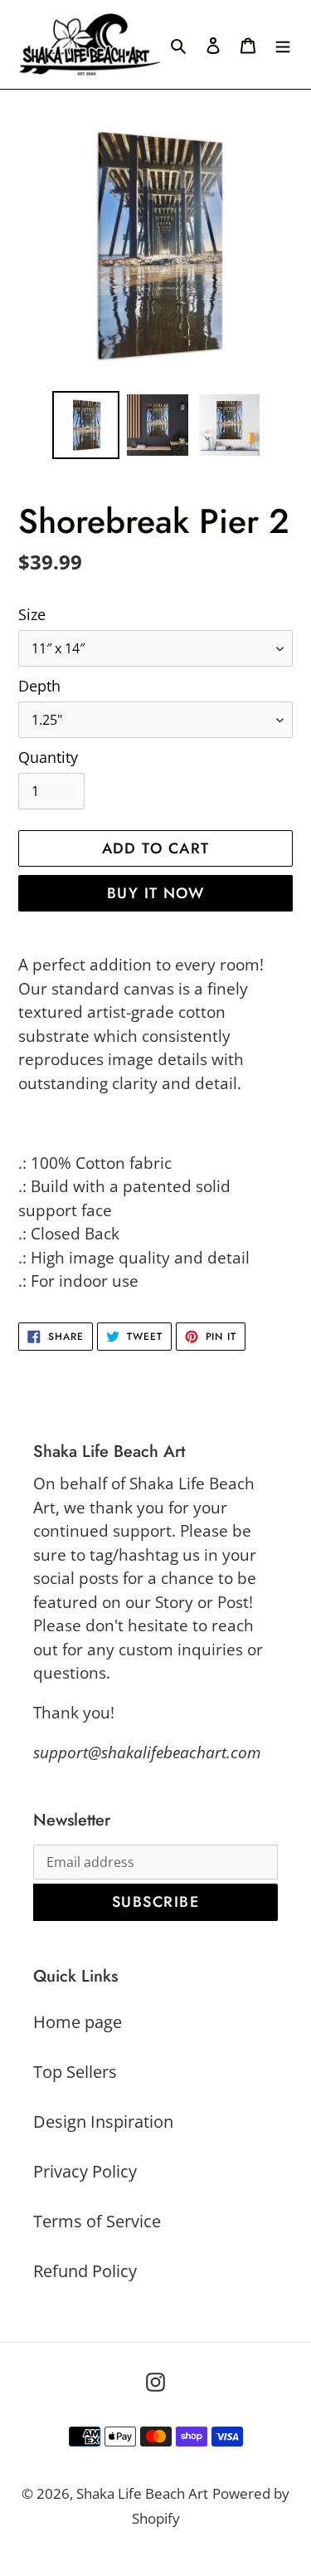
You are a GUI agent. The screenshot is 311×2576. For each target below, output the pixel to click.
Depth (39, 686)
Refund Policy (85, 2271)
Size (32, 614)
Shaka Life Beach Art (142, 2493)
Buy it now (155, 893)
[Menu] (283, 45)
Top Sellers (75, 2072)
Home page (78, 2022)
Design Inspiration (103, 2121)
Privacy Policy (85, 2171)
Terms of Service (97, 2221)
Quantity (48, 757)
